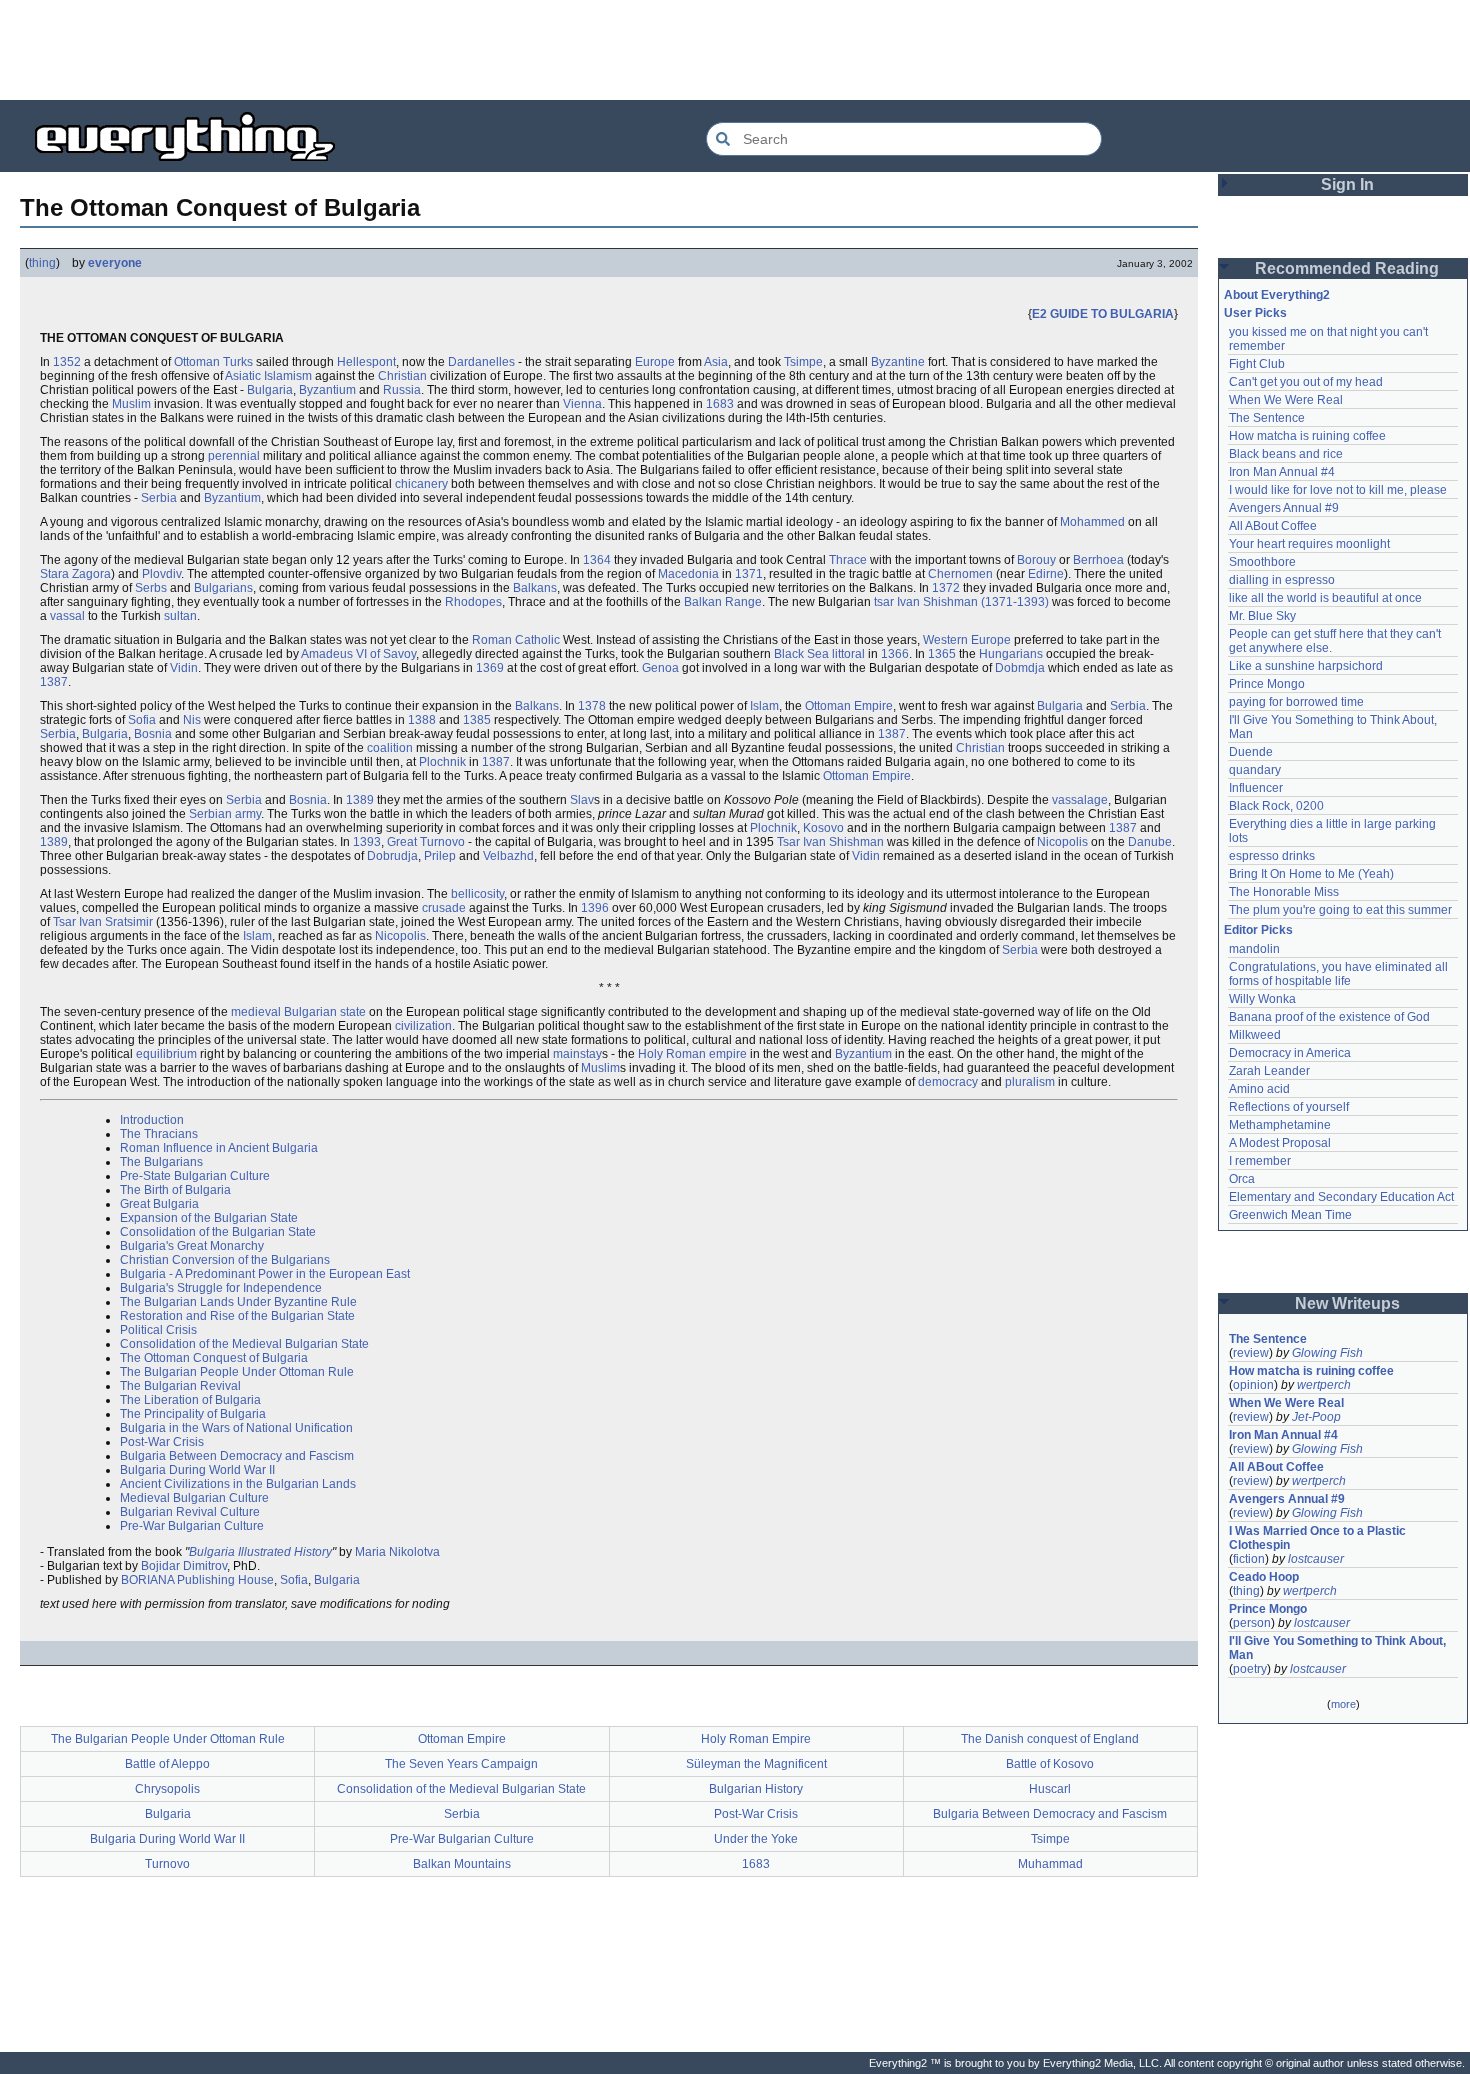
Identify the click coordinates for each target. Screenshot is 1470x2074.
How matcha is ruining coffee (1307, 436)
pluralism (1030, 1082)
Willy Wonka (1262, 999)
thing (42, 263)
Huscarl (1050, 1789)
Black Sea (801, 654)
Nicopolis (1062, 842)
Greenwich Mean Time (1290, 1215)
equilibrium (166, 1054)
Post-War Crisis (162, 1442)
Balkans (535, 588)
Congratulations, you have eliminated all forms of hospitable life (1340, 974)
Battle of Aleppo (167, 1764)
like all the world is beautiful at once (1325, 598)
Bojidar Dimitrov (184, 1566)
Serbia (159, 498)
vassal (67, 616)
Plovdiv (161, 574)
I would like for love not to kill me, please (1338, 490)
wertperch (1324, 1385)
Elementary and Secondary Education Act (1341, 1197)
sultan (180, 616)
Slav (582, 800)
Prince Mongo (1267, 684)
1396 (595, 908)
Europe (655, 362)
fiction (1249, 1559)
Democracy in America (1290, 1053)
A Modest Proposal (1280, 1143)
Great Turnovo (426, 842)
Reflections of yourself (1289, 1107)
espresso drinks (1272, 856)
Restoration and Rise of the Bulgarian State (237, 1316)
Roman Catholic (516, 640)
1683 (720, 404)
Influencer (1256, 788)
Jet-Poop (1316, 1417)
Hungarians (1011, 654)
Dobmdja (1020, 668)
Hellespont (366, 362)
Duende (1251, 752)
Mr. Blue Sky (1262, 616)
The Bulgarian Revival (180, 1386)
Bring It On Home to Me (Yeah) (1311, 874)
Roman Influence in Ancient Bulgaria (219, 1148)
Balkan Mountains (462, 1864)
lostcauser (1316, 1559)
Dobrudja (392, 856)
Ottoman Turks (213, 362)
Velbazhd (508, 856)
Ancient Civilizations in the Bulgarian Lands (238, 1484)
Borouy (1036, 560)
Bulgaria (270, 390)
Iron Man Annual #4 (1282, 472)
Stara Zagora (75, 574)
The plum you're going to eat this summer (1340, 910)
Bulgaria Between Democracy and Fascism (237, 1456)
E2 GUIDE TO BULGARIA (1103, 314)
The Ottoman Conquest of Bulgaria (214, 1358)
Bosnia (153, 734)
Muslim (131, 404)
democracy (948, 1082)
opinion (1253, 1385)
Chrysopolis (167, 1789)
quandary (1255, 770)
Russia (402, 390)
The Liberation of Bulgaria (190, 1400)
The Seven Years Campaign (461, 1764)
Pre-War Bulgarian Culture (192, 1526)
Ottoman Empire (849, 706)
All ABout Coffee (1273, 526)
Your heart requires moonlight (1309, 544)
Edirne (1046, 574)
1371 (749, 574)
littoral (848, 654)
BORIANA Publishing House (197, 1580)
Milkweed (1255, 1035)
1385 (477, 720)
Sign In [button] (1347, 184)
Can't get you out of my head (1306, 382)
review (1251, 1353)
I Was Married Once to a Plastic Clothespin (1319, 1538)
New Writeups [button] (1347, 1303)
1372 (946, 588)
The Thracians (159, 1134)
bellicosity (477, 894)
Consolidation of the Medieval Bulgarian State (244, 1344)
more (1343, 1704)
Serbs (151, 588)
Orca (1242, 1179)
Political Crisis (158, 1330)
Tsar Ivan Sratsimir (103, 922)
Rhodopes (473, 602)
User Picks (1255, 313)
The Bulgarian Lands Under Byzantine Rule (238, 1302)
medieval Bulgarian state (298, 1012)
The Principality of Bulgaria (193, 1414)
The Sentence (1267, 418)
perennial (234, 456)
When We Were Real (1286, 400)
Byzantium (327, 390)
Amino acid (1259, 1089)
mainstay (577, 1054)
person (1252, 1623)
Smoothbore (1262, 562)
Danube (1150, 842)
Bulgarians (223, 588)
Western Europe (967, 640)
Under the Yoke (756, 1839)
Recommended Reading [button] (1347, 268)
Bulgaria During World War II (197, 1470)
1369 (490, 668)
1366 (895, 654)
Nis (192, 720)
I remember (1260, 1161)
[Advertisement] (735, 50)
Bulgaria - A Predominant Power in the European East (265, 1274)
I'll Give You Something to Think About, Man (1339, 1648)
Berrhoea (1098, 560)
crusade (444, 908)
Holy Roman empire (692, 1054)
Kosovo (823, 828)
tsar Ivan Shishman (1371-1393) (961, 602)
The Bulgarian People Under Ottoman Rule (237, 1372)
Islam (764, 706)
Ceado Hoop (1264, 1577)
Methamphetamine (1280, 1125)
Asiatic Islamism (268, 376)
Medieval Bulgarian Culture (194, 1498)
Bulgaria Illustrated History (260, 1552)
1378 (592, 706)
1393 (367, 842)
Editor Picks (1258, 930)
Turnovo (167, 1864)
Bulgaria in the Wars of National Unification (236, 1428)
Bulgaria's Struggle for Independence (221, 1288)
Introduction (152, 1120)
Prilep (440, 856)
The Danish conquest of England (1050, 1739)
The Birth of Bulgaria (175, 1190)
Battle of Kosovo (1050, 1764)
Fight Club (1257, 364)
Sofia (142, 720)
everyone (115, 263)
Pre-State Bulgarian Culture (195, 1176)
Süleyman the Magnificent (756, 1764)
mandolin (1254, 949)
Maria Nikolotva (397, 1552)
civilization (423, 1026)
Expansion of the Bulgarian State (209, 1218)
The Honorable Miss (1284, 892)
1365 (942, 654)
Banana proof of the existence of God (1329, 1017)
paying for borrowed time (1296, 702)
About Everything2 (1277, 295)
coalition (390, 748)
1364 (597, 560)
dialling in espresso (1282, 580)
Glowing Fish (1327, 1353)
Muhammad (1050, 1864)
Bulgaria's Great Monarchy (192, 1246)
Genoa (660, 668)
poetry (1250, 1669)
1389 (360, 800)
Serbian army (225, 814)
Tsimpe (803, 362)
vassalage (1080, 800)
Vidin (184, 668)
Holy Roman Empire (756, 1739)
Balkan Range (723, 602)
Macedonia (688, 574)
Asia (716, 362)
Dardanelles (481, 362)
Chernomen (960, 574)
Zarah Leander (1269, 1071)
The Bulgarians (161, 1162)
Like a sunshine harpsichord (1306, 666)
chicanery (421, 484)
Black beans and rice (1286, 454)
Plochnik (442, 762)
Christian (402, 376)
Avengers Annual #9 (1284, 508)
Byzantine (898, 362)
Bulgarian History (756, 1789)
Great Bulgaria (159, 1204)
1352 (67, 362)
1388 (422, 720)
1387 (54, 682)
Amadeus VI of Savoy (358, 654)
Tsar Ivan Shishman (830, 842)
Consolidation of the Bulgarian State (218, 1232)
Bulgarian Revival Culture (190, 1512)
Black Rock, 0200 (1276, 806)
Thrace (848, 560)
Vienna (582, 404)
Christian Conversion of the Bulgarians (225, 1260)
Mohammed (1092, 522)
